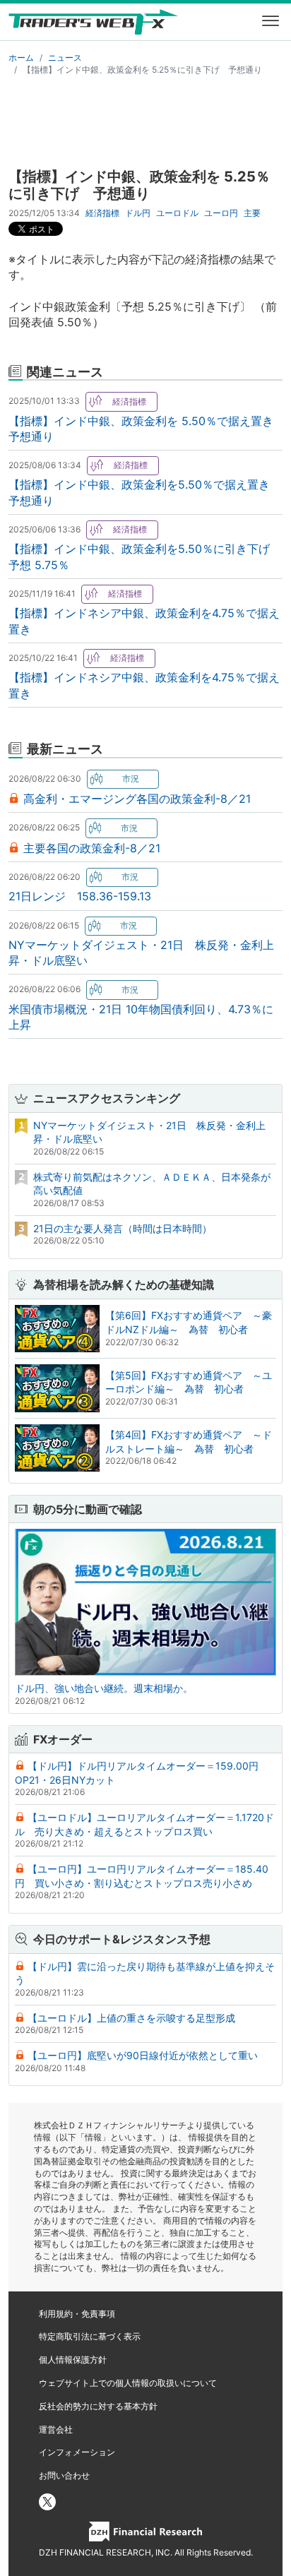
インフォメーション (77, 2452)
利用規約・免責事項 (77, 2314)
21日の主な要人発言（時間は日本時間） (123, 1228)
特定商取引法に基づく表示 (90, 2336)
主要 (252, 213)
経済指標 (102, 213)
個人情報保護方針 (73, 2360)
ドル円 (138, 213)
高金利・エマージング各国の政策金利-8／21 (137, 799)
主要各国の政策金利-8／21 (92, 848)
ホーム (21, 58)
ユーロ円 (221, 213)
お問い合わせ (64, 2475)
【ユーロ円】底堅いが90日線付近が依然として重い (143, 2055)
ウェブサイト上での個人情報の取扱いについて (128, 2383)
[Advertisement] (145, 119)
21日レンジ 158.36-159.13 (80, 896)
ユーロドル (177, 213)
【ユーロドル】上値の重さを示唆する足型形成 (131, 2018)
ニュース (65, 58)
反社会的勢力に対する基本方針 (98, 2406)
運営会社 (56, 2429)
